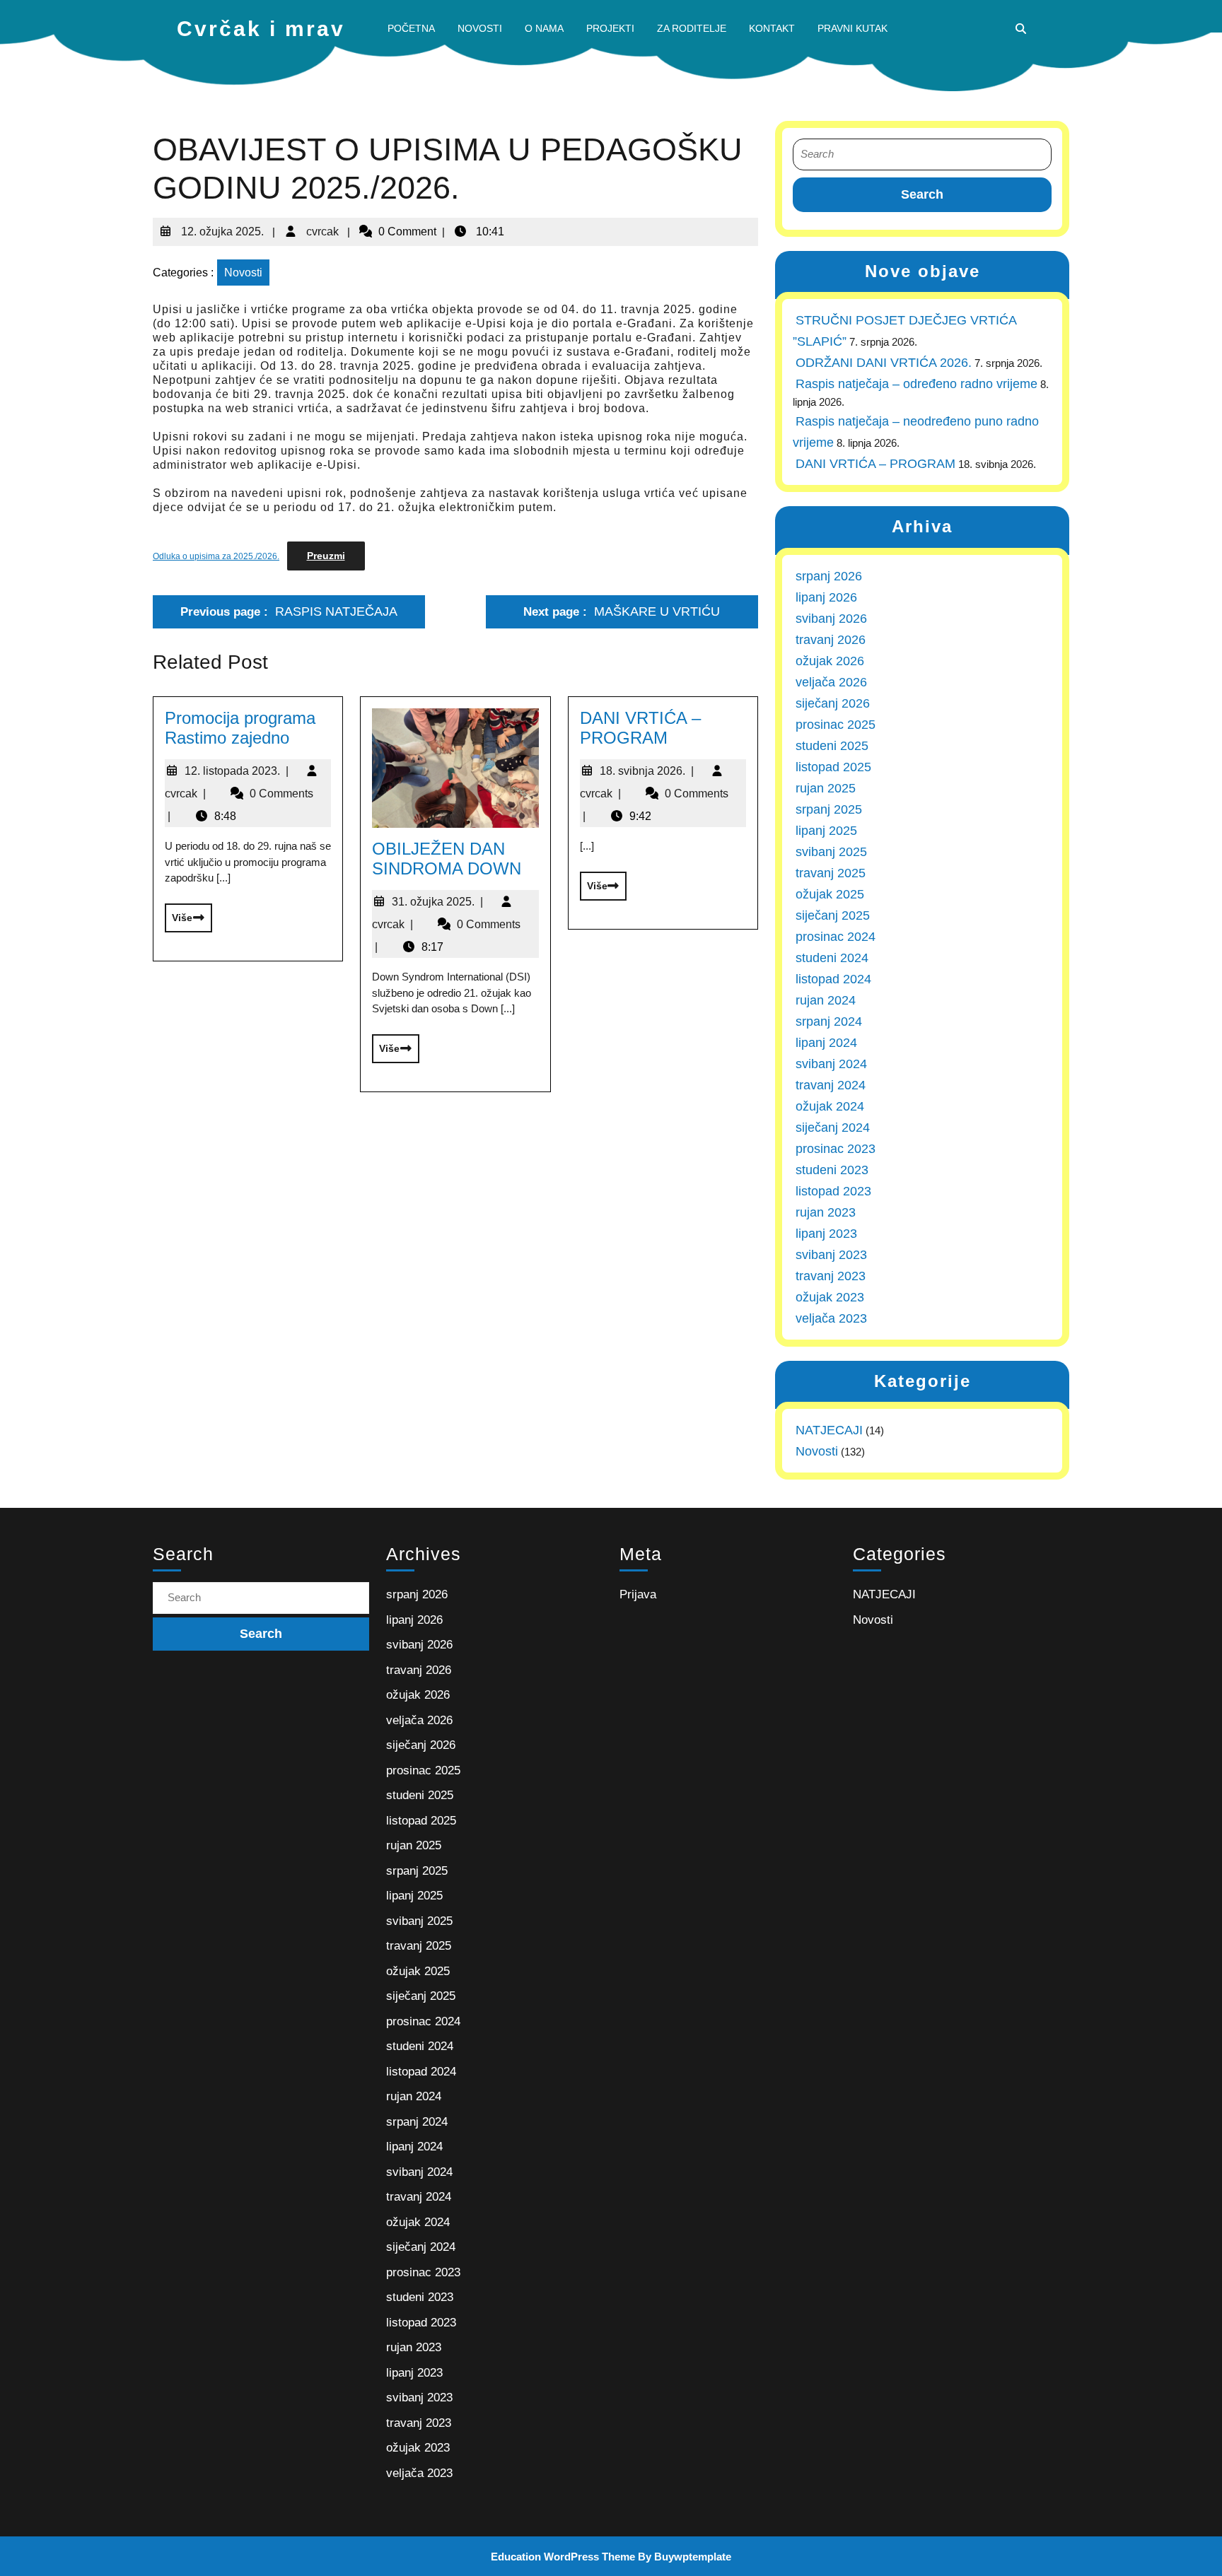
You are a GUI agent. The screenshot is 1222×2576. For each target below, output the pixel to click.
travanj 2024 (831, 1085)
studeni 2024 (832, 958)
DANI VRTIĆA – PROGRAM (640, 728)
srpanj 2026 (829, 576)
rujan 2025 (826, 788)
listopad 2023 (833, 1191)
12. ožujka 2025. (221, 226)
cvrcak (321, 226)
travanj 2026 (831, 640)
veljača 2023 (831, 1318)
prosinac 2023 (836, 1149)
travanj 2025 (831, 873)
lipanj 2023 (826, 1234)
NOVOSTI (480, 28)
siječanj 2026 (833, 703)
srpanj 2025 (829, 809)
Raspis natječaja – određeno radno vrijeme (916, 384)
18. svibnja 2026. (647, 771)
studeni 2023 (832, 1170)
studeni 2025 (832, 746)
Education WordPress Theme (563, 2557)
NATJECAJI (829, 1430)
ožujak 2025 (830, 894)
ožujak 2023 (830, 1297)
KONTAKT (772, 28)
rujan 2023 (826, 1212)
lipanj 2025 (826, 831)
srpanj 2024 (829, 1021)
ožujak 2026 (830, 661)
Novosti (243, 273)
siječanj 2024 (833, 1128)
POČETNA (411, 28)
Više (179, 913)
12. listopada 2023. (237, 771)
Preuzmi (326, 556)
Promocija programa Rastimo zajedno (240, 728)
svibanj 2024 (831, 1064)
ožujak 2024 (830, 1106)
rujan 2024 (826, 1000)
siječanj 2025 (833, 915)
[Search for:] (922, 154)
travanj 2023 (831, 1276)
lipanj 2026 (826, 597)
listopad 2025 (833, 767)
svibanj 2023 (831, 1255)
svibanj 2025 (831, 852)
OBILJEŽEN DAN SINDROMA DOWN (447, 859)
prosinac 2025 (836, 725)
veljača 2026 (831, 682)
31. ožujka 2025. (437, 902)
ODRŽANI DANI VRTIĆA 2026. (884, 363)
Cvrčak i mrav (261, 29)
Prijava (638, 1594)
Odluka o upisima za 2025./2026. (216, 556)
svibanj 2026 (831, 619)
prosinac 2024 (836, 937)
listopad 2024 (833, 979)
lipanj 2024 (826, 1043)
